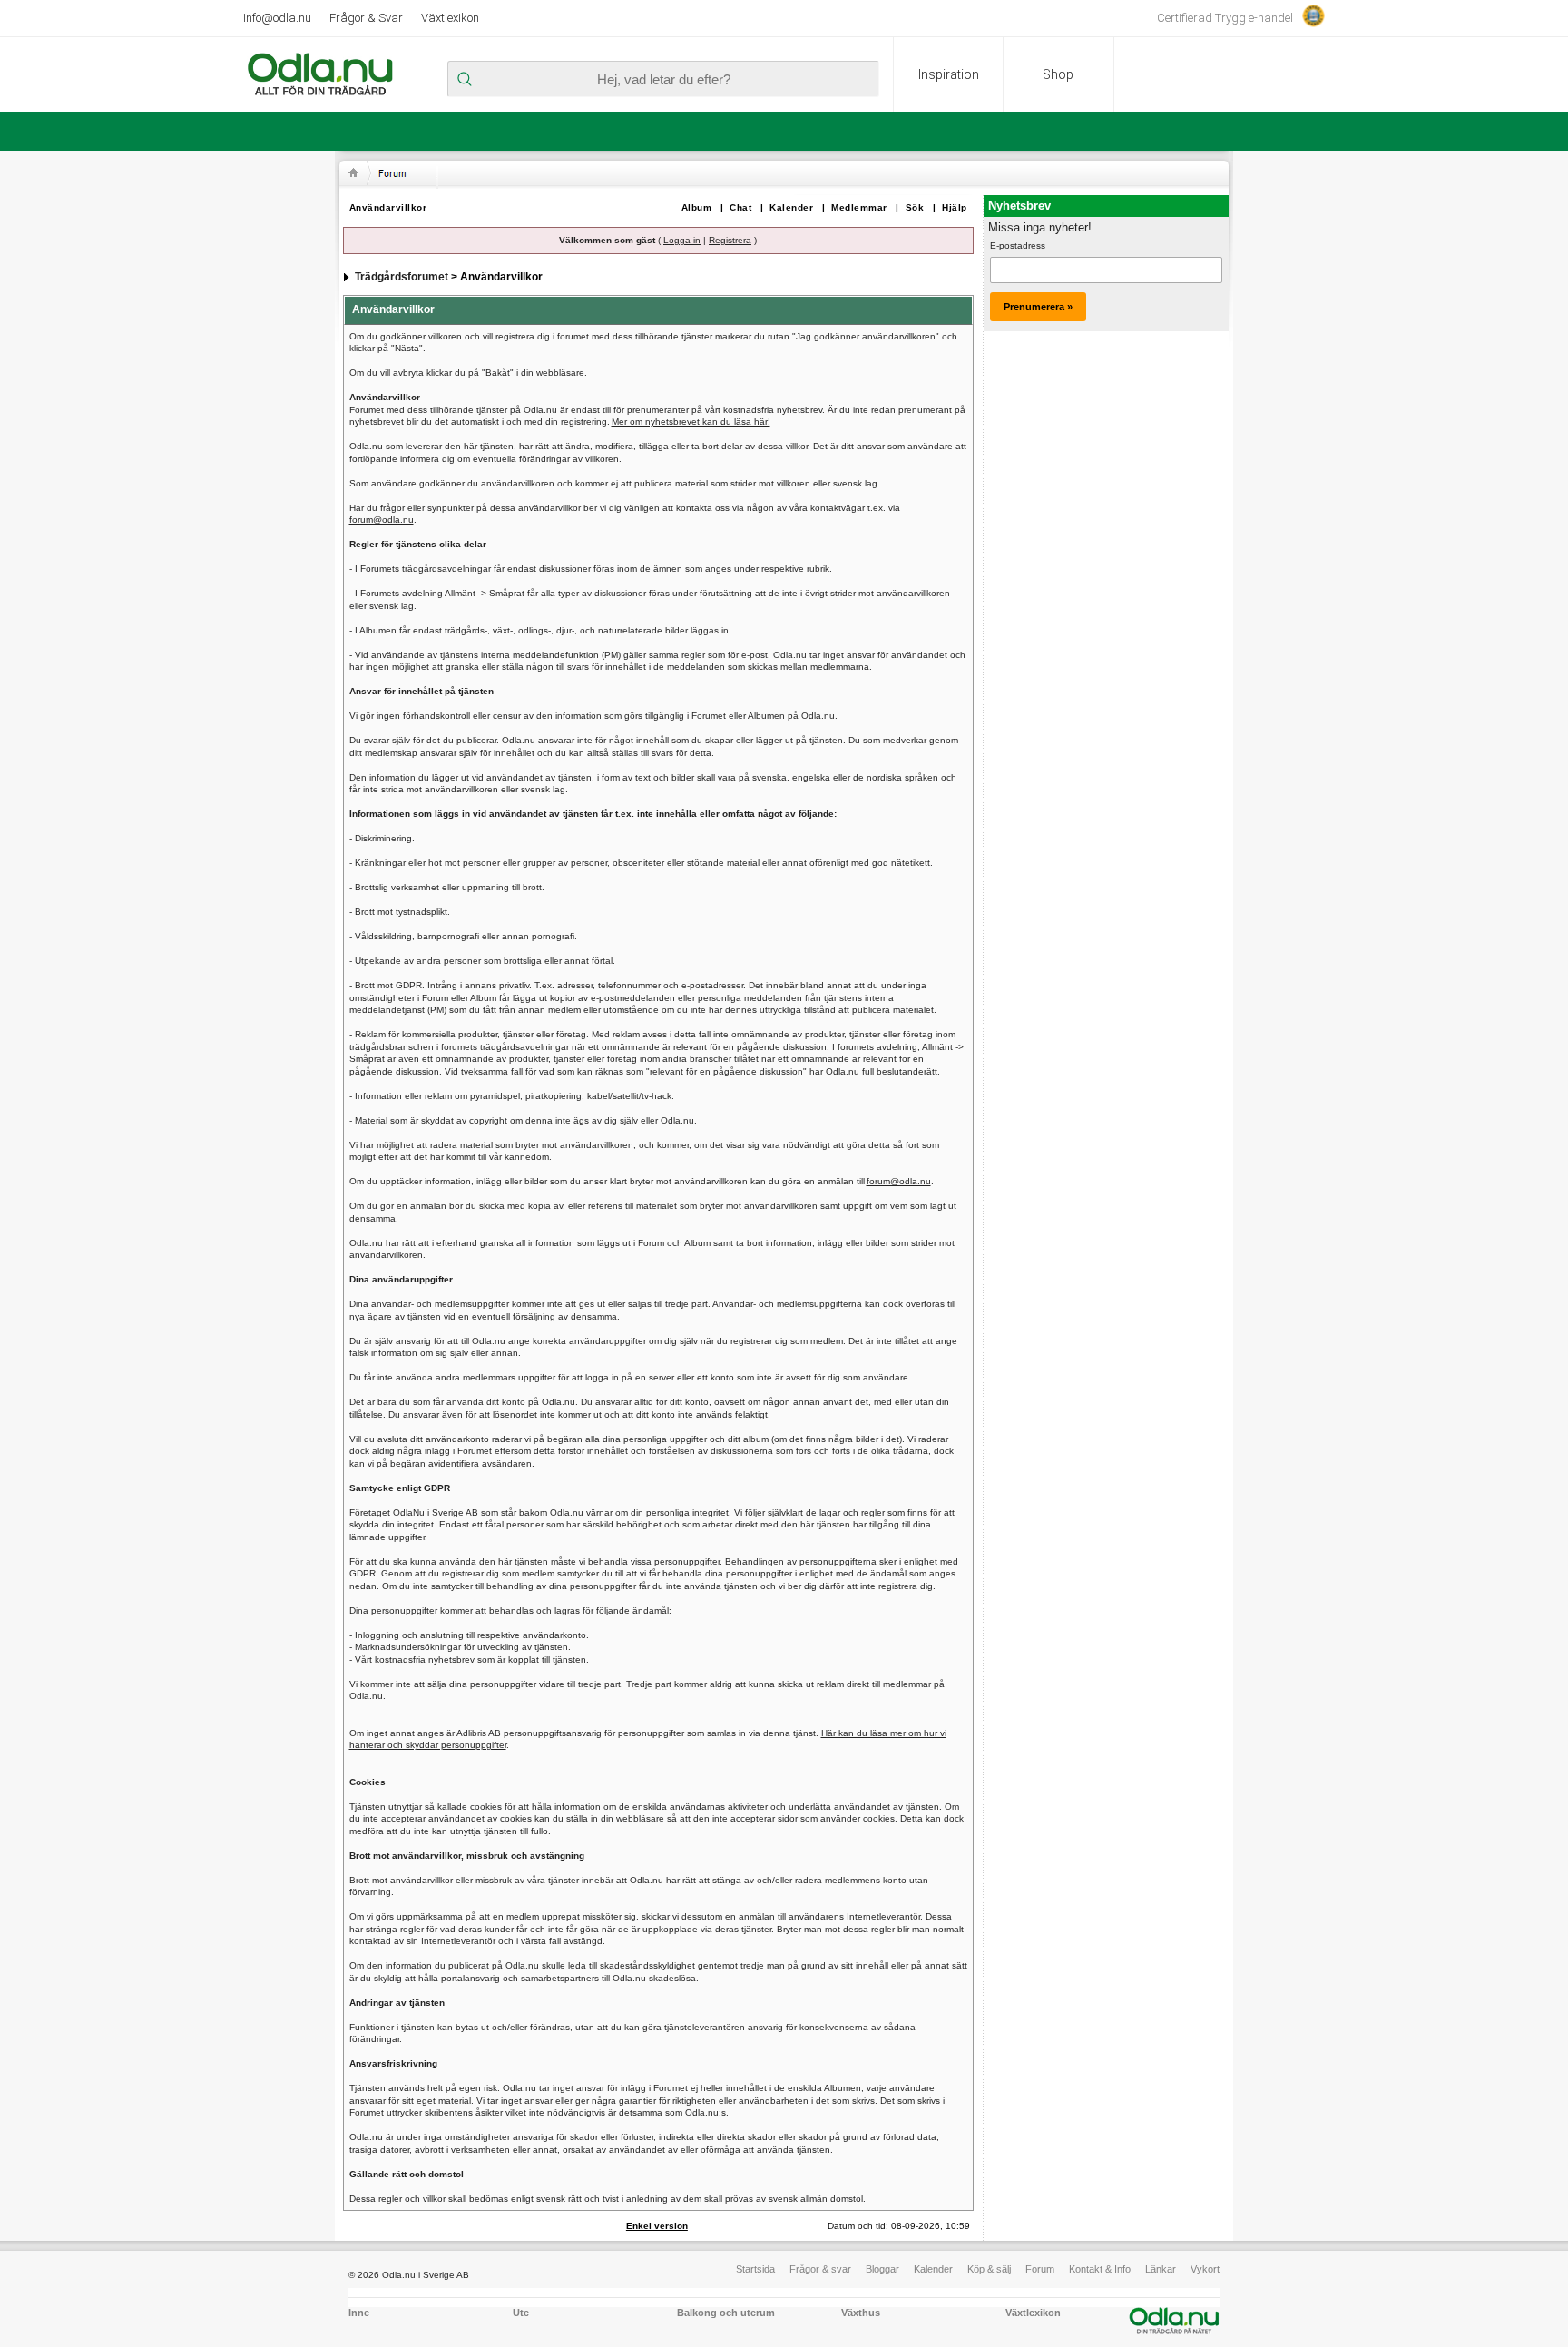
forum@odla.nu (382, 520)
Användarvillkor (388, 207)
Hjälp (955, 207)
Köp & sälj (989, 2269)
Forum (1040, 2269)
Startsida (755, 2269)
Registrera (730, 240)
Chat (740, 207)
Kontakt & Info (1100, 2269)
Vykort (1205, 2269)
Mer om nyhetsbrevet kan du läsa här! (691, 422)
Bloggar (882, 2269)
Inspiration (949, 74)
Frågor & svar (820, 2269)
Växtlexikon (450, 18)
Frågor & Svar (366, 18)
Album (697, 207)
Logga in (682, 240)
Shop (1058, 74)
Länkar (1161, 2269)
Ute (521, 2313)
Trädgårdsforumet (402, 277)
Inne (359, 2313)
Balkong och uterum (726, 2313)
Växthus (861, 2313)
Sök (915, 207)
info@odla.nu (277, 18)
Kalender (791, 207)
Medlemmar (859, 207)
